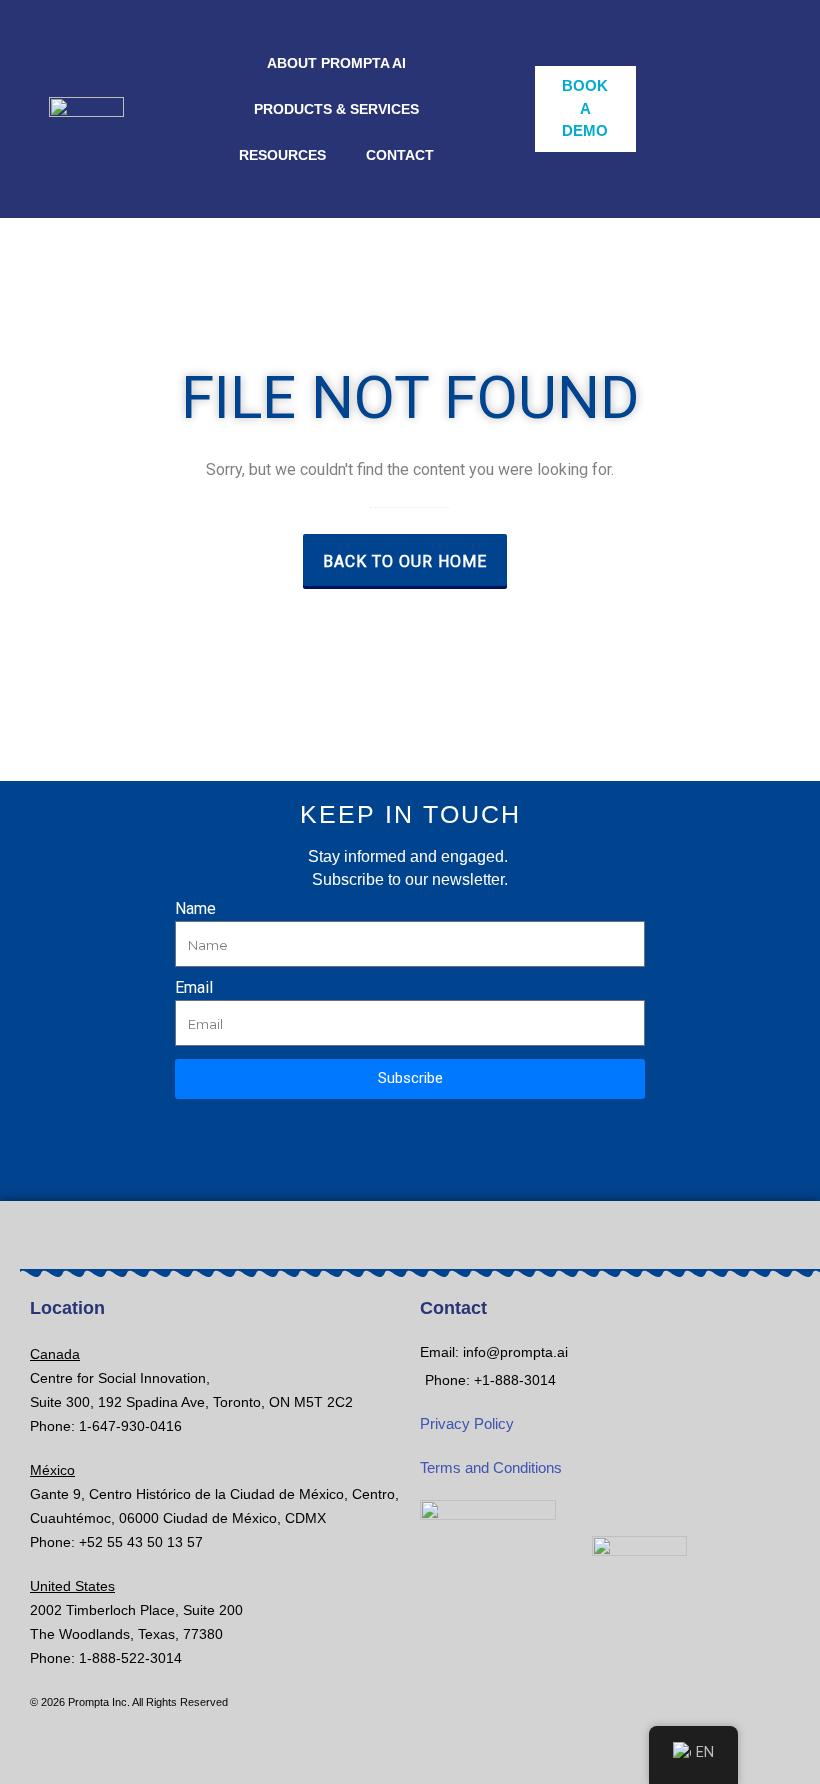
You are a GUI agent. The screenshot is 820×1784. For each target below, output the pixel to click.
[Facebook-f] (410, 1172)
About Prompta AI (336, 63)
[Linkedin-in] (477, 1172)
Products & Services (336, 109)
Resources (282, 155)
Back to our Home (405, 561)
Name (195, 909)
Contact (400, 155)
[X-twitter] (343, 1172)
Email (194, 988)
